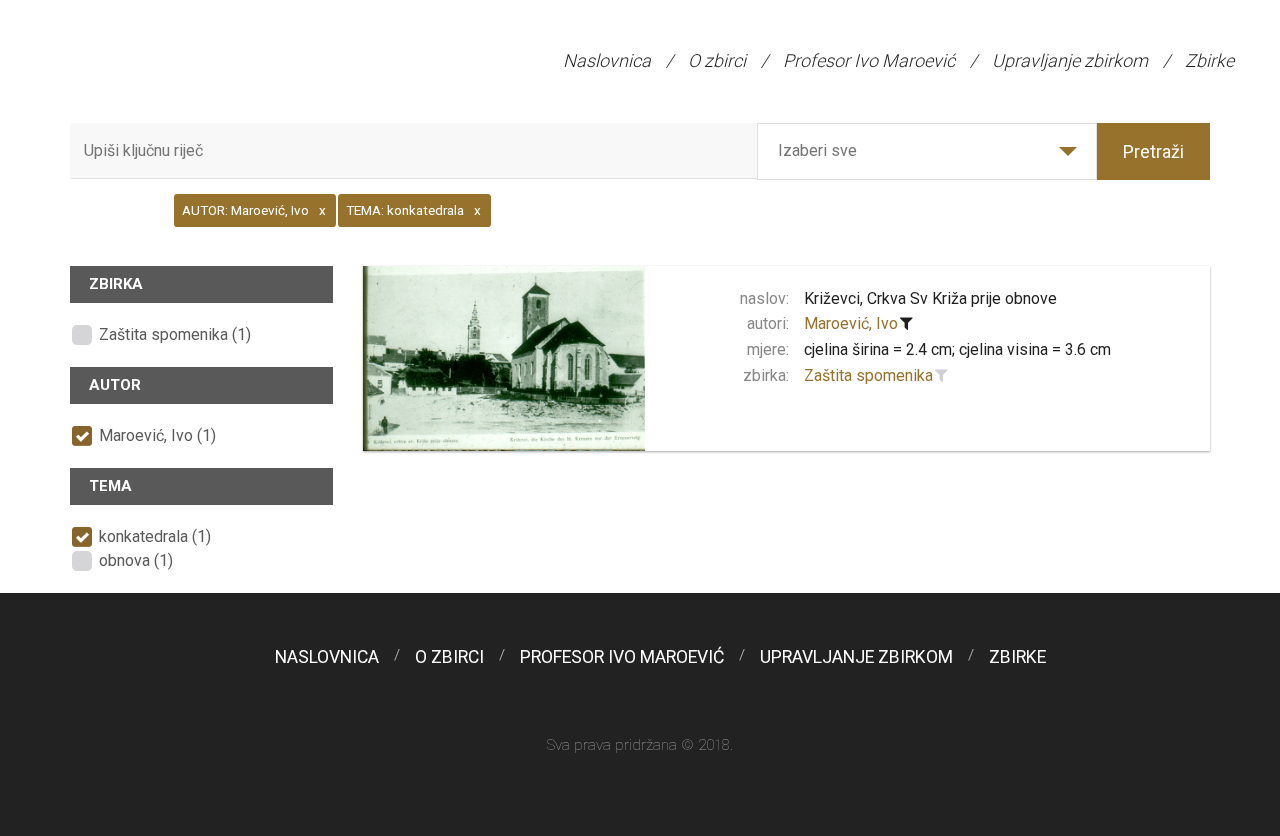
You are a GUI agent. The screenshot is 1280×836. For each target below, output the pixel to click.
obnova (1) (136, 560)
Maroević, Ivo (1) (157, 435)
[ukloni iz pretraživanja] (907, 324)
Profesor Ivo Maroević (869, 60)
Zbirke (1209, 60)
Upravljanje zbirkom (1070, 60)
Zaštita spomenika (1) (175, 334)
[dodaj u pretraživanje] (942, 376)
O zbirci (717, 60)
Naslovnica (607, 60)
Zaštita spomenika (868, 375)
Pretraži (1153, 151)
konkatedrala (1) (155, 536)
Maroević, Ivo (851, 323)
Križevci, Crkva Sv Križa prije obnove (930, 298)
